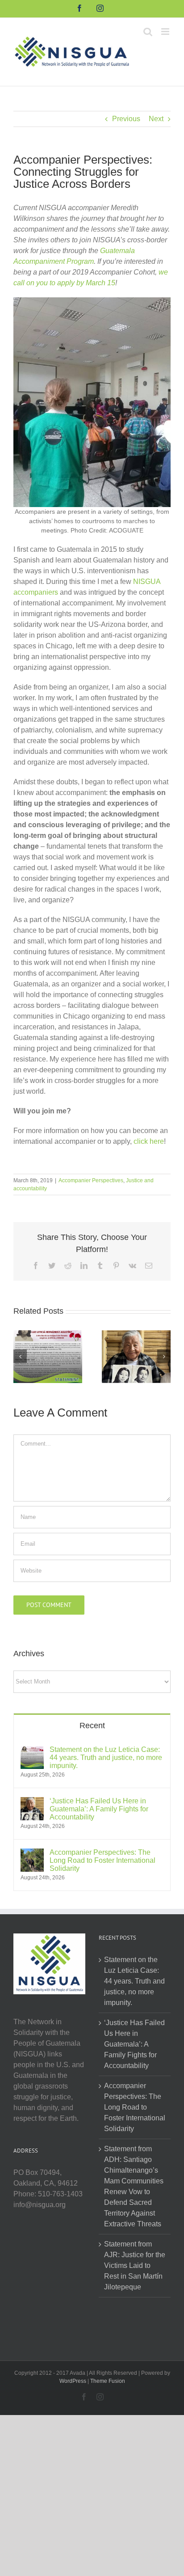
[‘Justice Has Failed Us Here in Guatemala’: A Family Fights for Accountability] (136, 1356)
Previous (126, 119)
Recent (92, 1726)
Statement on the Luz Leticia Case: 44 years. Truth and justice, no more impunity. (106, 1758)
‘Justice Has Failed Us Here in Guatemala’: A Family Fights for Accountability (99, 1809)
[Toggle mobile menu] (166, 32)
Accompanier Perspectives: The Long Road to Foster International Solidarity (102, 1860)
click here (149, 1141)
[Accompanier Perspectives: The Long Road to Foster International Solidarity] (32, 1854)
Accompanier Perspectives (91, 1180)
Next (156, 119)
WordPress (73, 2381)
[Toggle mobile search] (148, 32)
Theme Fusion (108, 2381)
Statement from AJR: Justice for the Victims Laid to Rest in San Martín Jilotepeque (135, 2265)
